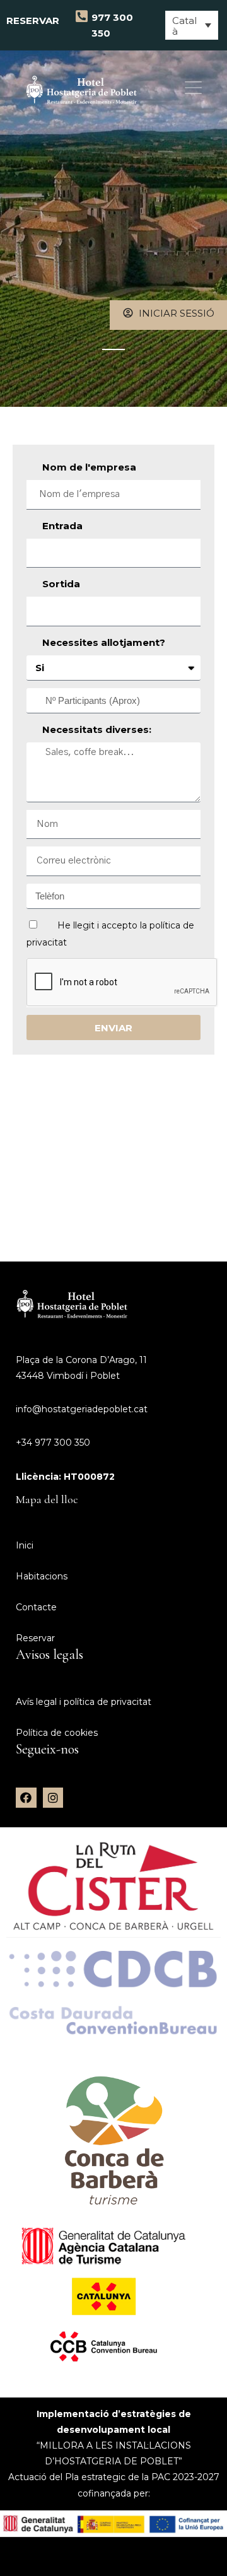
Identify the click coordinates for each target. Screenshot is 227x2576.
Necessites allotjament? (104, 642)
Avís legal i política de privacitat (84, 1702)
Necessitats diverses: (97, 729)
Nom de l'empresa (89, 467)
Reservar (34, 25)
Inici (25, 1545)
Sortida (61, 584)
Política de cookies (57, 1733)
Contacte (36, 1607)
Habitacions (42, 1576)
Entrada (62, 526)
